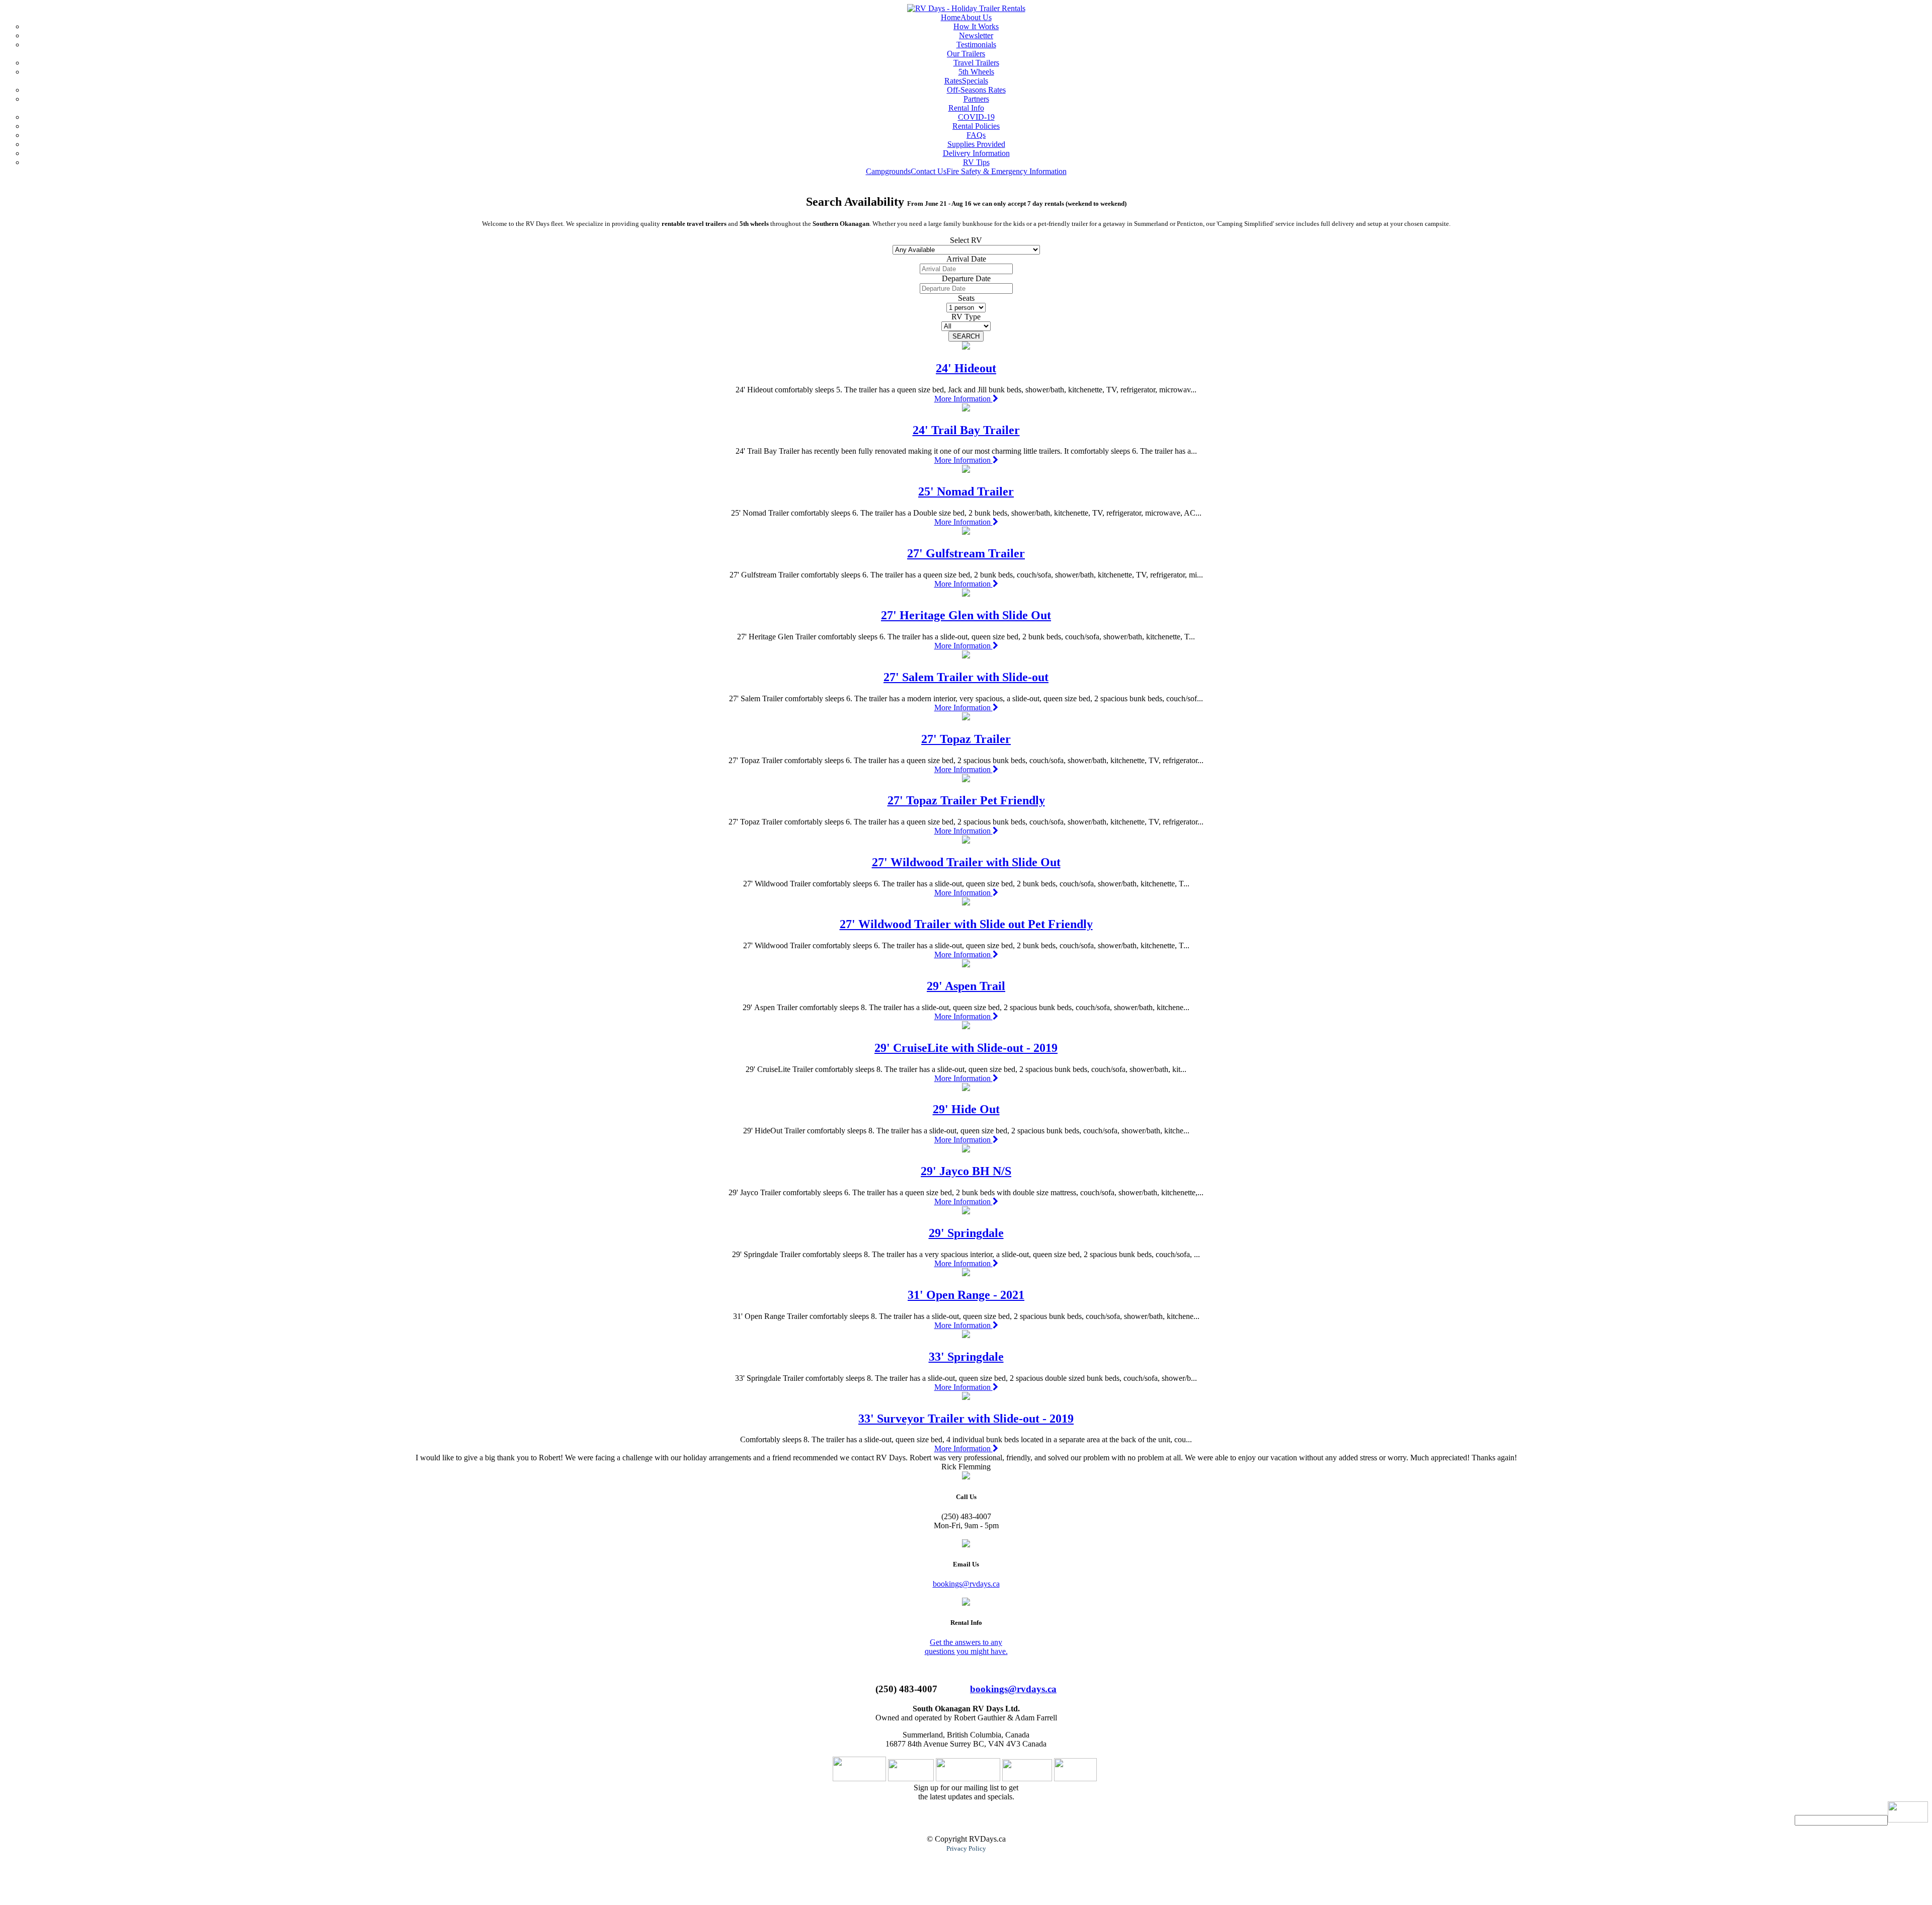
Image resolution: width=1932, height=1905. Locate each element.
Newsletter (976, 35)
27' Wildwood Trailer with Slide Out (966, 862)
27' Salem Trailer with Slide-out (966, 677)
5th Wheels (976, 72)
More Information (963, 399)
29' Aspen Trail (966, 986)
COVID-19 (976, 117)
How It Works (976, 26)
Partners (976, 99)
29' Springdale (966, 1233)
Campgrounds (888, 171)
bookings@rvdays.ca (966, 1584)
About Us (976, 17)
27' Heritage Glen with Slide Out (966, 615)
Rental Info (966, 108)
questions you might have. (966, 1651)
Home (951, 17)
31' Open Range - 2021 (966, 1295)
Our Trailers (966, 54)
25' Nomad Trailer (966, 491)
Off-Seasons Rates (976, 90)
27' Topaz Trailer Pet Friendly (966, 800)
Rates (953, 81)
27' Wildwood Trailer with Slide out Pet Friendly (966, 924)
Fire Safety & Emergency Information (1007, 171)
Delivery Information (976, 153)
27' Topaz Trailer (966, 739)
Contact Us (929, 171)
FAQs (976, 135)
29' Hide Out (966, 1109)
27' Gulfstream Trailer (966, 553)
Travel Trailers (976, 63)
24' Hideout (966, 368)
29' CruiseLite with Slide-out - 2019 (966, 1048)
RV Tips (976, 162)
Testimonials (976, 45)
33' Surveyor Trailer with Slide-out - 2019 (966, 1419)
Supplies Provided (976, 144)
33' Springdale (966, 1357)
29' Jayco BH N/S (966, 1171)
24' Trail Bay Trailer (966, 430)
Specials (975, 81)
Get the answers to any (966, 1642)
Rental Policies (976, 126)
